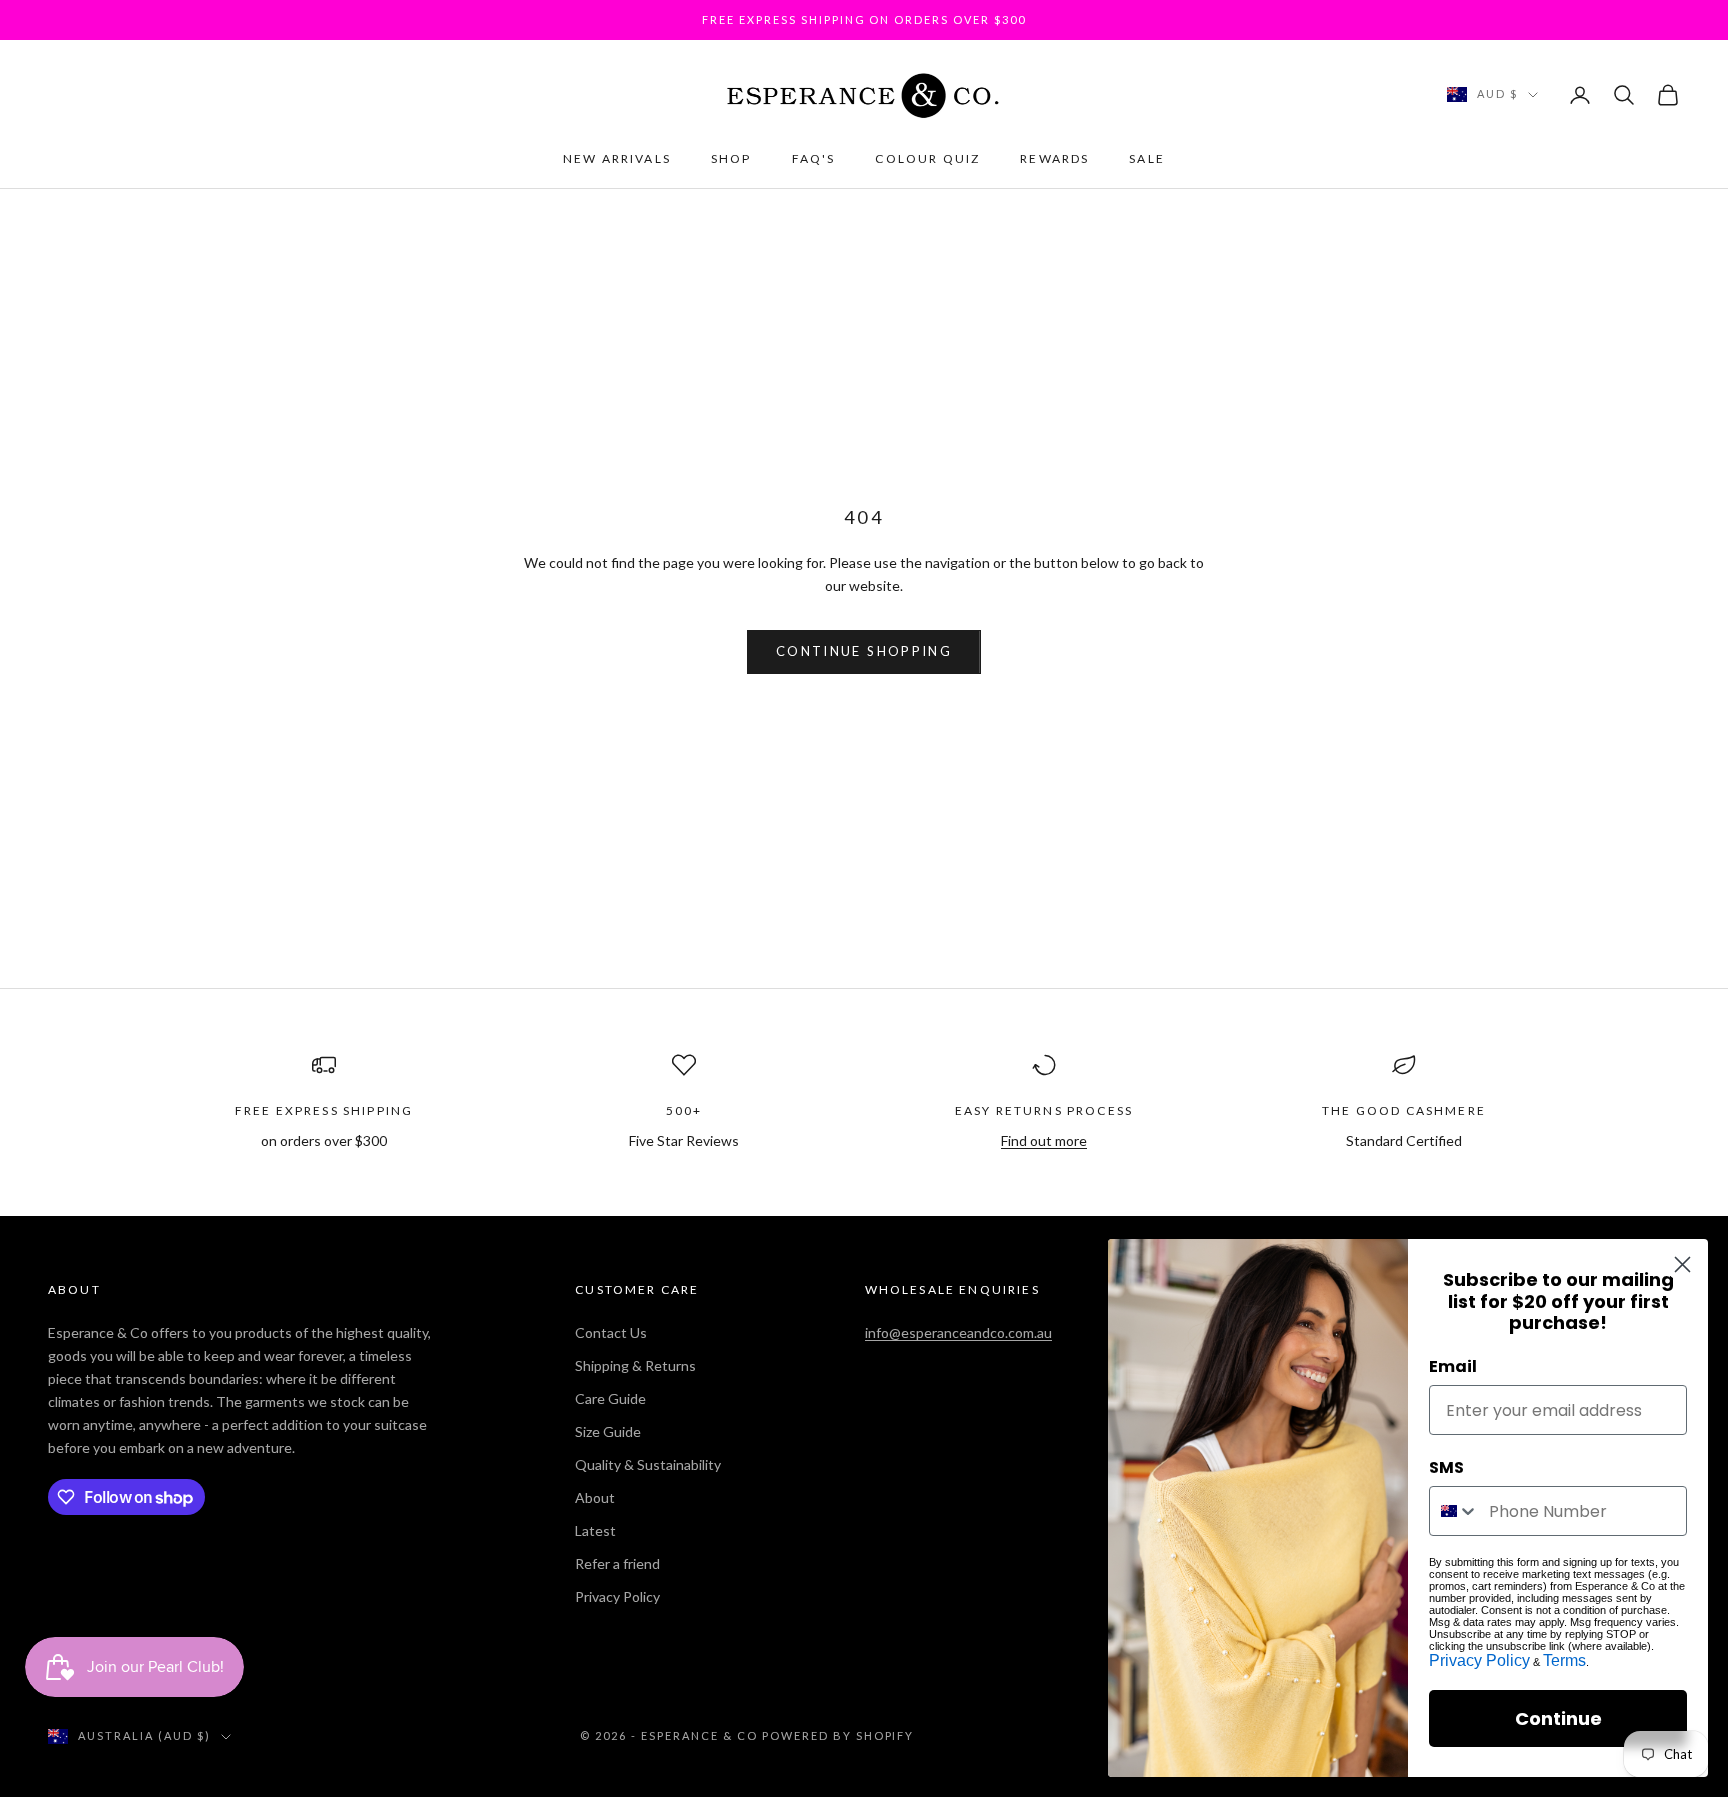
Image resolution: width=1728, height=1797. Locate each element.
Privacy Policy (617, 1596)
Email (1453, 1366)
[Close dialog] (1682, 1264)
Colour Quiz (927, 158)
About (595, 1497)
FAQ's (814, 158)
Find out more (1044, 1140)
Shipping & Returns (635, 1365)
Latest (595, 1530)
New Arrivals (617, 158)
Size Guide (608, 1431)
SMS (1446, 1467)
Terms (1564, 1660)
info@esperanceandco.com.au (958, 1332)
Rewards (1054, 158)
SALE (1147, 158)
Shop (731, 158)
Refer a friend (617, 1563)
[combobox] (1454, 1511)
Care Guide (610, 1398)
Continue (1558, 1718)
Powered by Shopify (838, 1735)
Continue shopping (864, 651)
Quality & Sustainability (648, 1464)
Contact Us (611, 1332)
